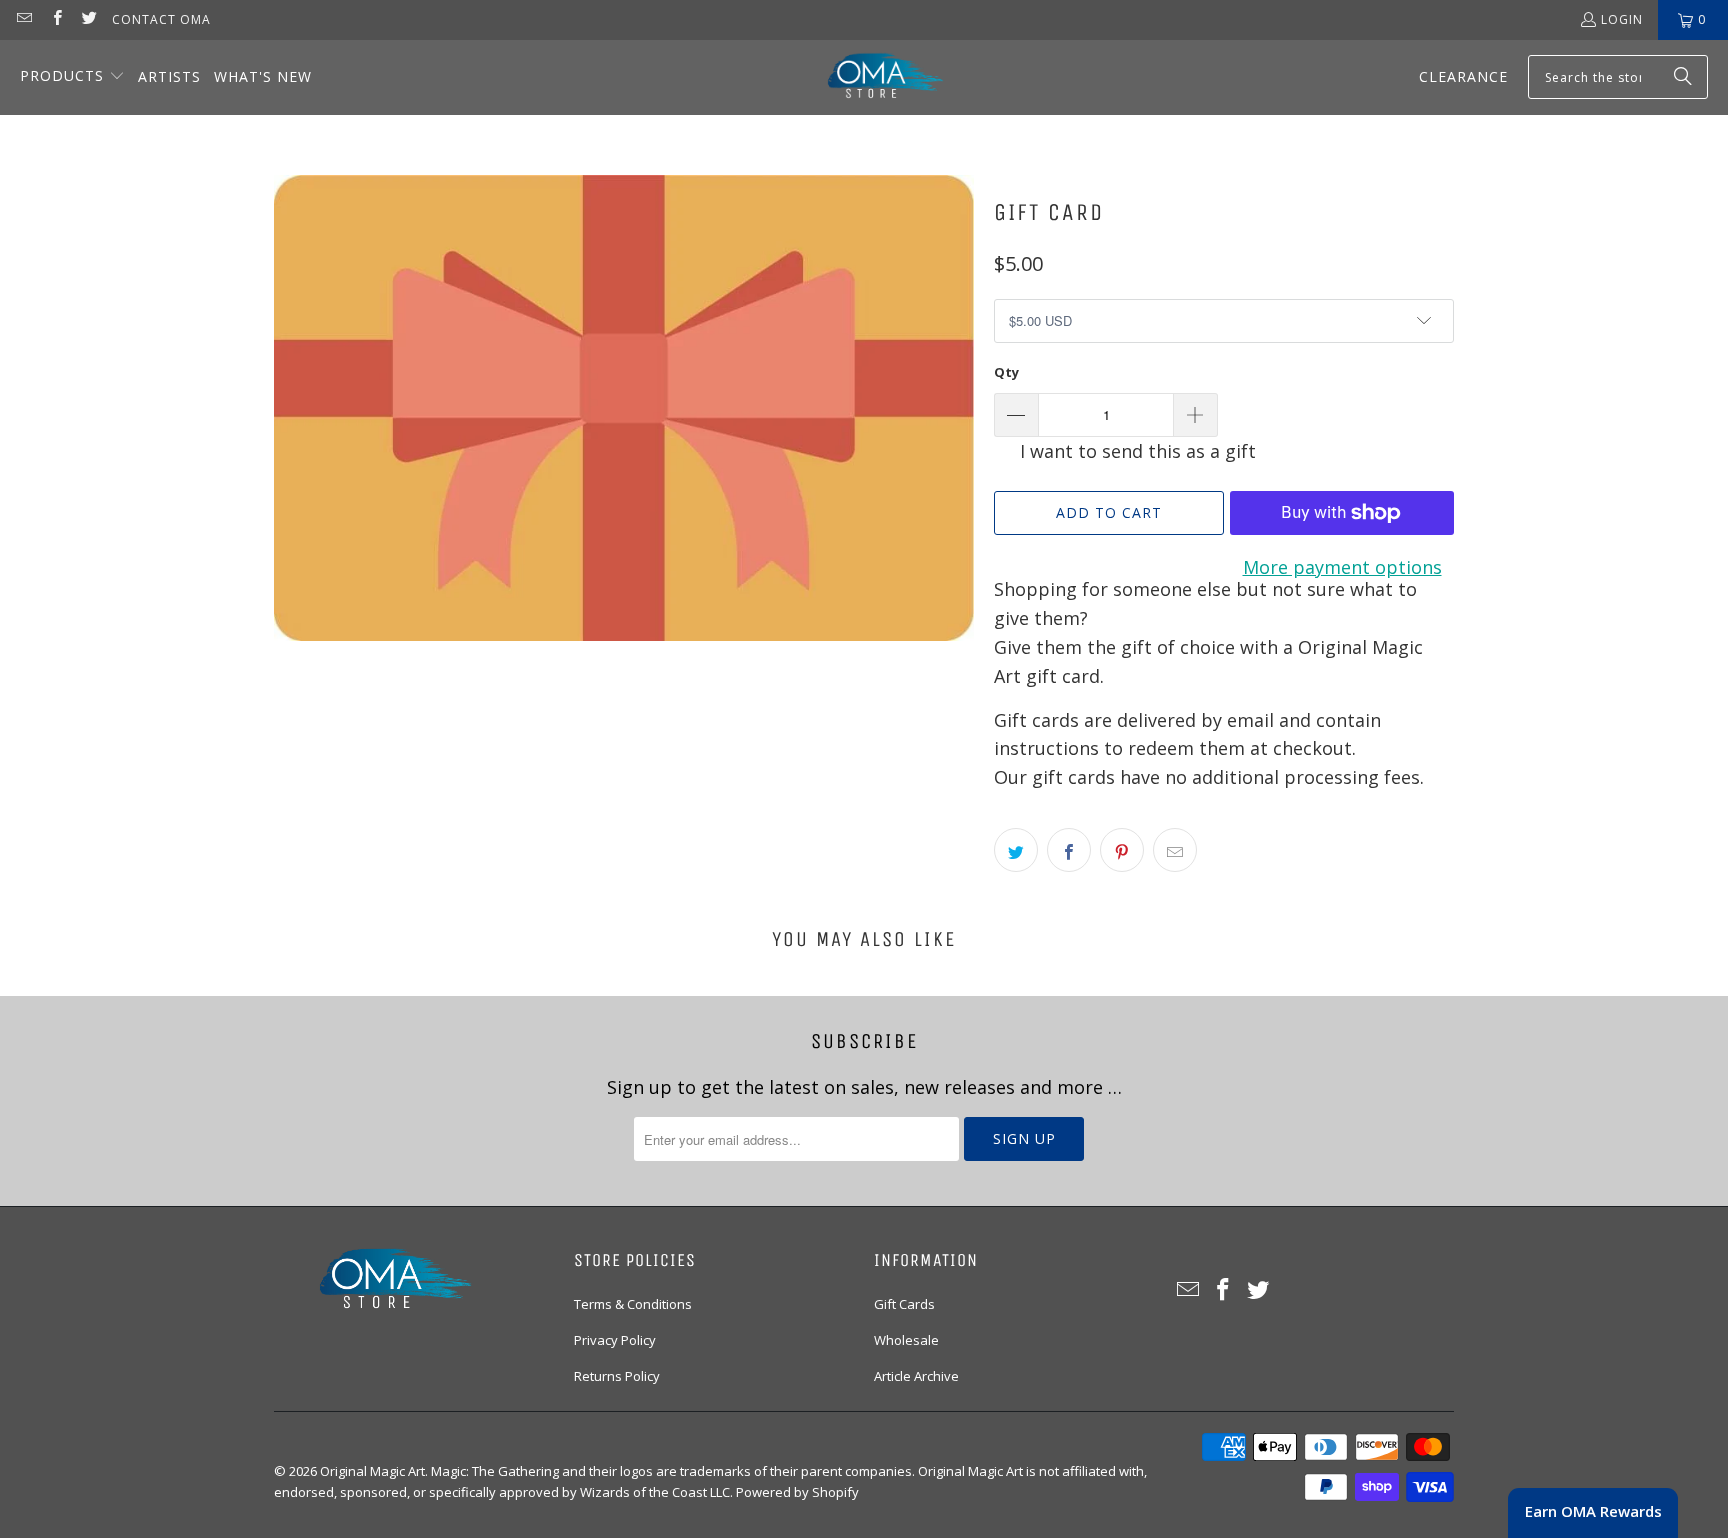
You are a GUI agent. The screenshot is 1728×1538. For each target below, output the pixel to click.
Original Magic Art (372, 1471)
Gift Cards (904, 1304)
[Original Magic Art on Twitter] (88, 19)
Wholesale (906, 1340)
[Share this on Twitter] (1016, 850)
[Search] (1683, 77)
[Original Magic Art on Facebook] (55, 19)
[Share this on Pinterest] (1122, 850)
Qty (1006, 372)
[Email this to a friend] (1175, 850)
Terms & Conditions (633, 1304)
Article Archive (916, 1376)
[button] (72, 77)
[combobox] (1618, 77)
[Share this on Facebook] (1069, 850)
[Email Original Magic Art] (23, 19)
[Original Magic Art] (873, 77)
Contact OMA (161, 19)
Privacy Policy (615, 1340)
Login (1622, 19)
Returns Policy (617, 1376)
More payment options (1342, 567)
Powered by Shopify (797, 1492)
